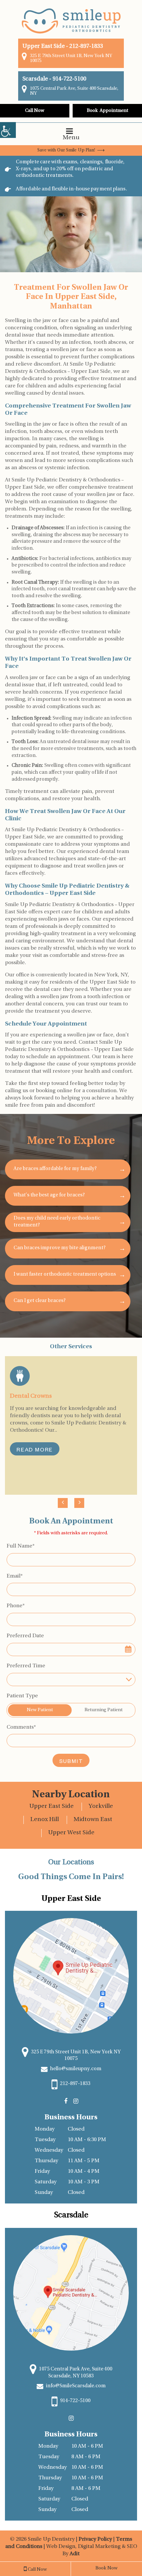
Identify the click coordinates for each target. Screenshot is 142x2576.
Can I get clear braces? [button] (40, 1301)
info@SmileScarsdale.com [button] (75, 2386)
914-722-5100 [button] (69, 79)
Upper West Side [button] (71, 1833)
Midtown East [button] (93, 1820)
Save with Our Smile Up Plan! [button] (66, 150)
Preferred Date (25, 1636)
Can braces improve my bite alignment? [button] (60, 1248)
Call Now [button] (35, 111)
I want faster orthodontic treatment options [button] (65, 1274)
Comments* (21, 1727)
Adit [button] (75, 2554)
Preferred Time (26, 1666)
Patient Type (22, 1696)
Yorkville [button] (101, 1807)
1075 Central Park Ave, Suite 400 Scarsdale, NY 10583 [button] (75, 2373)
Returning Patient (104, 1710)
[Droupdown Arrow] (129, 1679)
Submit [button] (71, 1762)
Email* (15, 1576)
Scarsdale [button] (35, 79)
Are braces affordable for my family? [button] (55, 1169)
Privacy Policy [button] (96, 2539)
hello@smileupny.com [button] (75, 2069)
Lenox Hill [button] (45, 1820)
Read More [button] (35, 1451)
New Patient (40, 1710)
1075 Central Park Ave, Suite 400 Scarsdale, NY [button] (74, 91)
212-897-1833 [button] (86, 46)
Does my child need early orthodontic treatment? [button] (57, 1222)
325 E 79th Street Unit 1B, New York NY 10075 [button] (71, 58)
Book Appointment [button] (107, 111)
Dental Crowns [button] (31, 1396)
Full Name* (21, 1546)
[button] (8, 130)
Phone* (16, 1606)
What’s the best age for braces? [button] (49, 1195)
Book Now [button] (106, 2568)
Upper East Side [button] (52, 1807)
